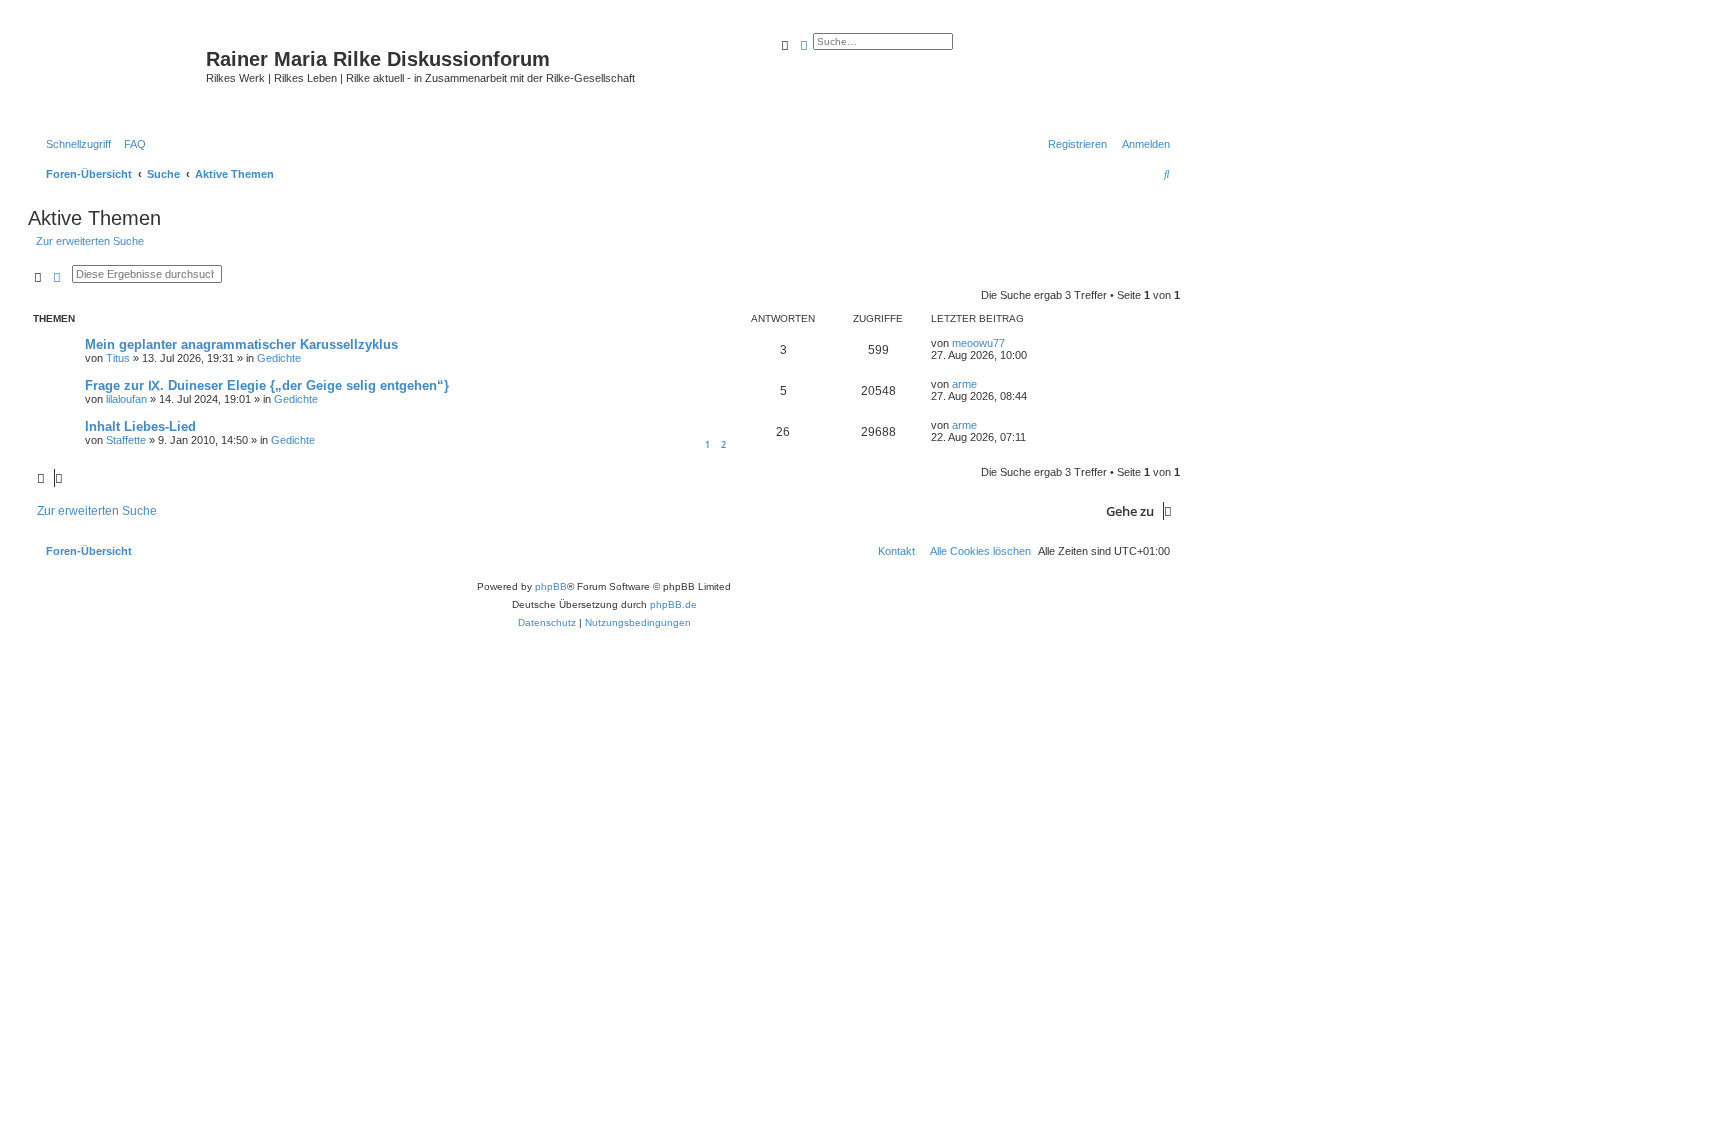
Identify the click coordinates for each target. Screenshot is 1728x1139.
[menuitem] (131, 144)
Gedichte (279, 358)
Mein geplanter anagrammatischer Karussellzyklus (241, 344)
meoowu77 (978, 343)
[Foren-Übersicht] (119, 75)
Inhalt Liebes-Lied (140, 426)
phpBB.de (673, 604)
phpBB (551, 586)
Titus (118, 358)
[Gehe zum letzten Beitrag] (1012, 343)
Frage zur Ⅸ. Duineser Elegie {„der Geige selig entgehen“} (267, 385)
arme (964, 384)
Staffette (126, 440)
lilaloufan (126, 399)
